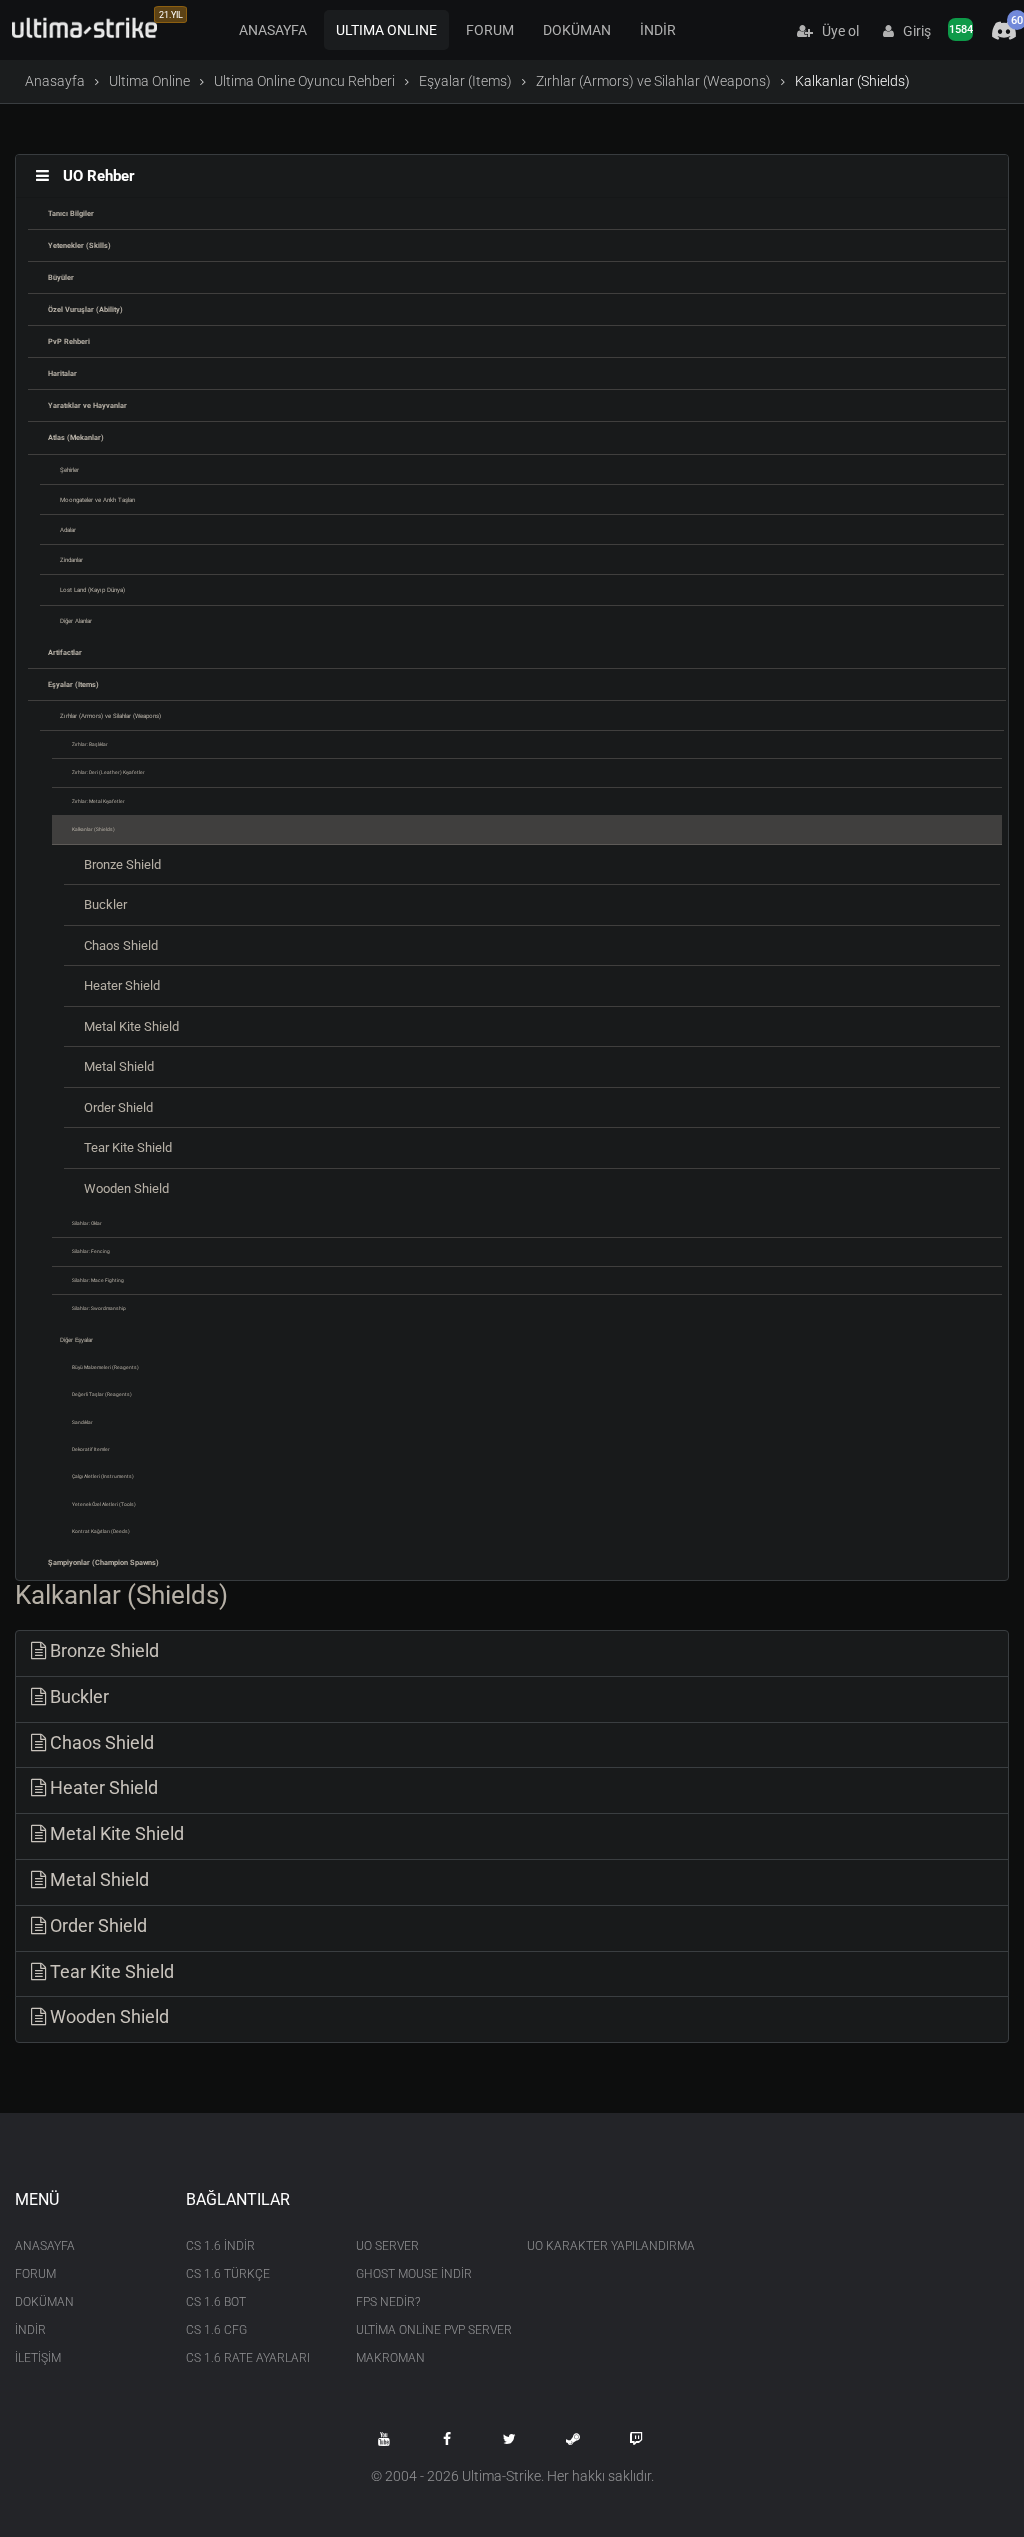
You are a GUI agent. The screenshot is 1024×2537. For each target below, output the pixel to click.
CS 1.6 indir (220, 2246)
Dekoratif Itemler (91, 1449)
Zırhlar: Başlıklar (90, 744)
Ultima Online (149, 81)
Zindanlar (71, 559)
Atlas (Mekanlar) (76, 437)
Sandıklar (82, 1422)
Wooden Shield (126, 1188)
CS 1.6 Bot (216, 2302)
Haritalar (62, 373)
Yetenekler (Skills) (79, 245)
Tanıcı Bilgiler (71, 213)
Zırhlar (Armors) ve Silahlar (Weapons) (653, 81)
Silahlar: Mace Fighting (98, 1280)
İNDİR (658, 30)
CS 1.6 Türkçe (228, 2274)
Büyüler (61, 277)
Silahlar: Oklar (87, 1223)
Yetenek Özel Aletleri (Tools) (104, 1504)
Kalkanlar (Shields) (93, 829)
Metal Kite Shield (131, 1026)
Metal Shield (119, 1066)
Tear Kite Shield (128, 1147)
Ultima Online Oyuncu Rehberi (304, 81)
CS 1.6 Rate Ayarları (248, 2358)
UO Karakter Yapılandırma (597, 2246)
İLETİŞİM (38, 2358)
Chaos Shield (121, 945)
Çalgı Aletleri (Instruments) (103, 1476)
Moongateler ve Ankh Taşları (98, 499)
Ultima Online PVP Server (426, 2330)
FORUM (490, 30)
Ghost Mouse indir (414, 2274)
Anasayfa (55, 81)
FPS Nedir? (388, 2302)
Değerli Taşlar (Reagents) (102, 1394)
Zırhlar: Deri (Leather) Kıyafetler (108, 772)
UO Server (387, 2246)
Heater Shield (122, 985)
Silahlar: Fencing (91, 1251)
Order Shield (118, 1107)
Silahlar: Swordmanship (99, 1308)
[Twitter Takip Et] (510, 2439)
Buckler (105, 904)
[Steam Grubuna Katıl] (573, 2439)
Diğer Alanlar (76, 620)
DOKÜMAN (577, 30)
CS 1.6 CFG (216, 2330)
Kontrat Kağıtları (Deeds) (101, 1531)
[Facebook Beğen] (447, 2439)
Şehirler (69, 469)
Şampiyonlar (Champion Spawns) (103, 1562)
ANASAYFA (273, 30)
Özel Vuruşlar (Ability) (85, 309)
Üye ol (836, 31)
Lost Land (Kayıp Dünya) (92, 589)
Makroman (390, 2358)
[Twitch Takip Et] (636, 2439)
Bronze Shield (122, 864)
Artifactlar (65, 652)
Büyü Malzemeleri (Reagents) (105, 1367)
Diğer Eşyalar (76, 1339)
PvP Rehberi (69, 341)
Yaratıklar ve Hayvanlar (87, 405)
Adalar (68, 529)
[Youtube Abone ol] (384, 2439)
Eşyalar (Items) (465, 81)
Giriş (912, 31)
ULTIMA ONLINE (386, 30)
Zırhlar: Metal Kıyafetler (98, 801)
